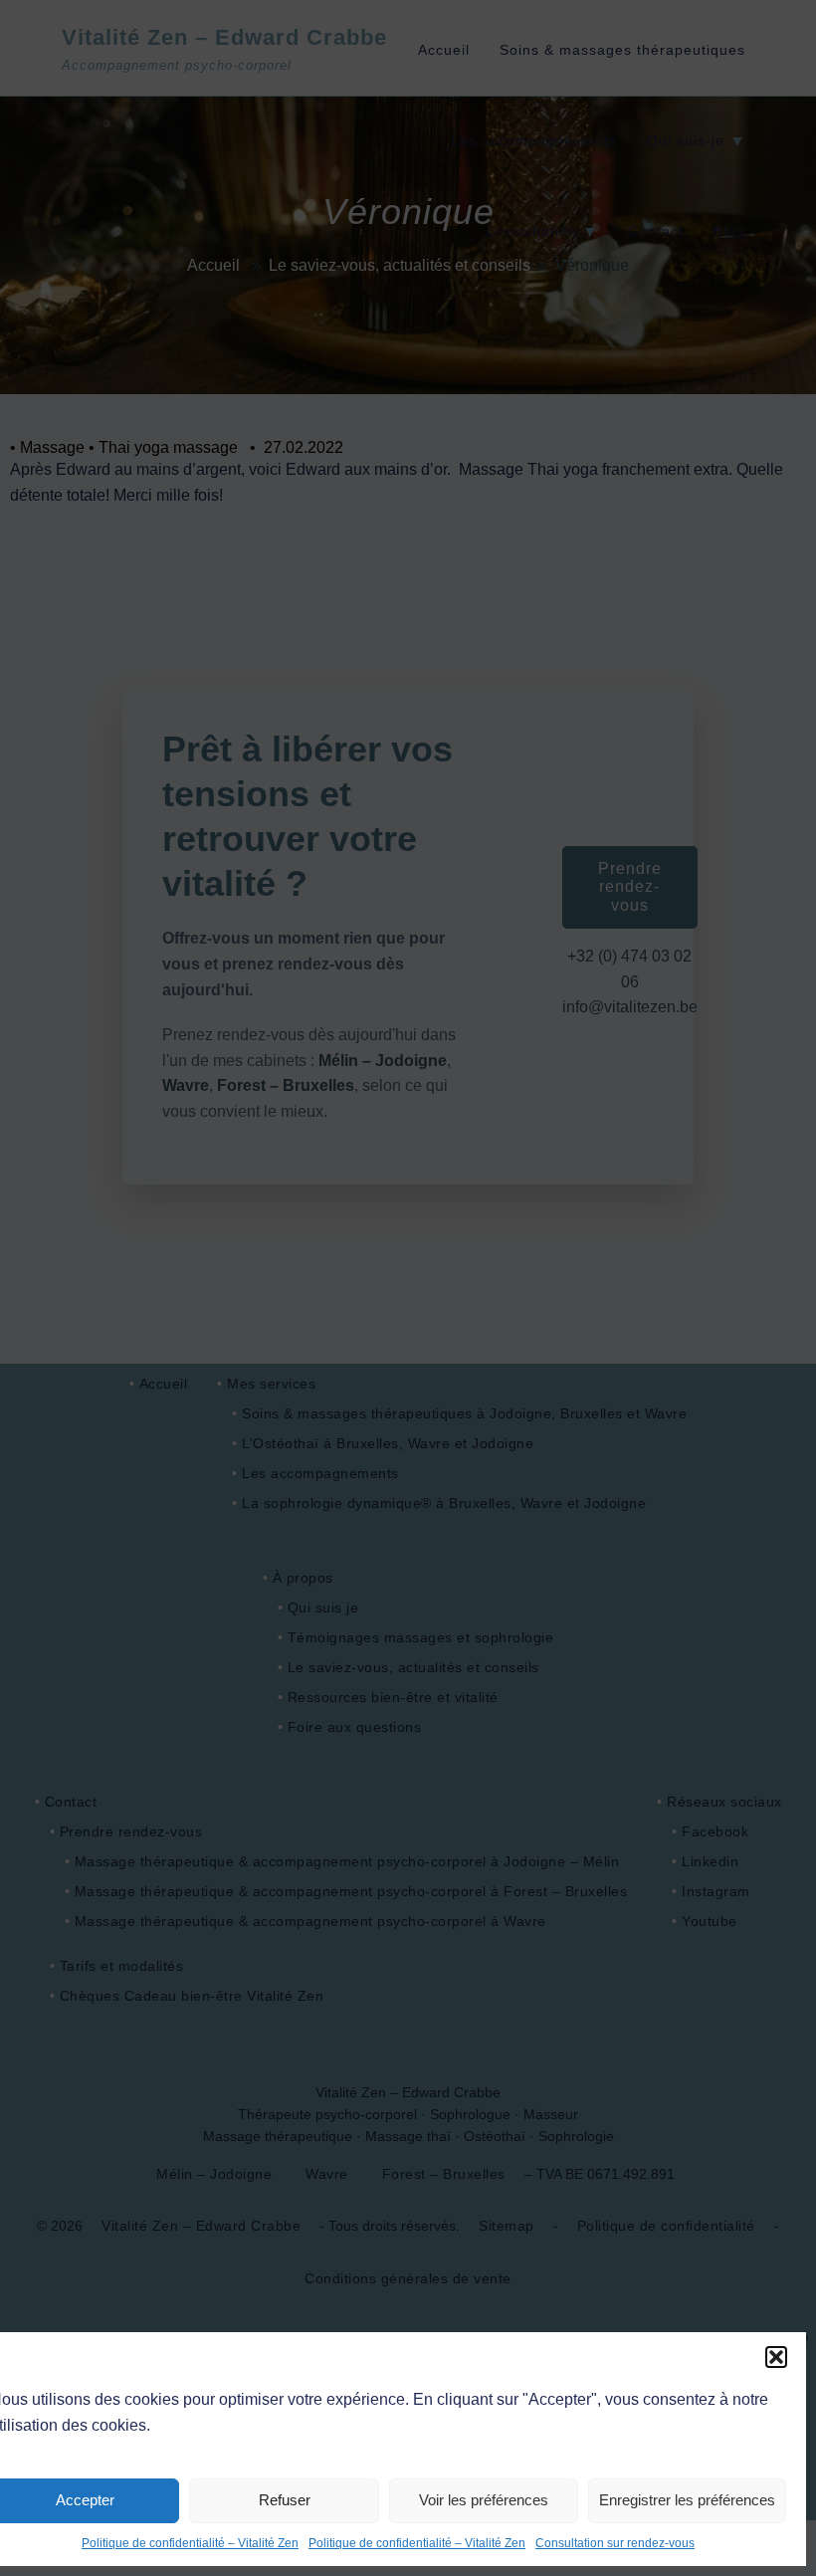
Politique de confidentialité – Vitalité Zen (190, 2543)
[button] (776, 2357)
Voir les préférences (484, 2500)
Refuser (285, 2500)
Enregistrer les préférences (687, 2500)
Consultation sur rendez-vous (615, 2543)
